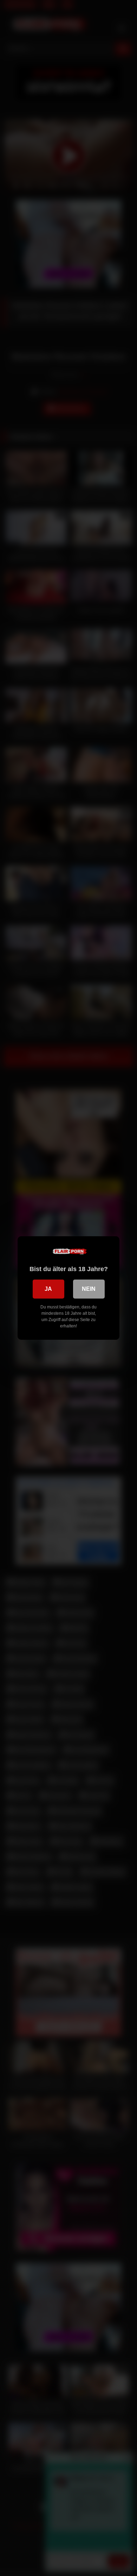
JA (48, 1289)
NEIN (89, 1289)
